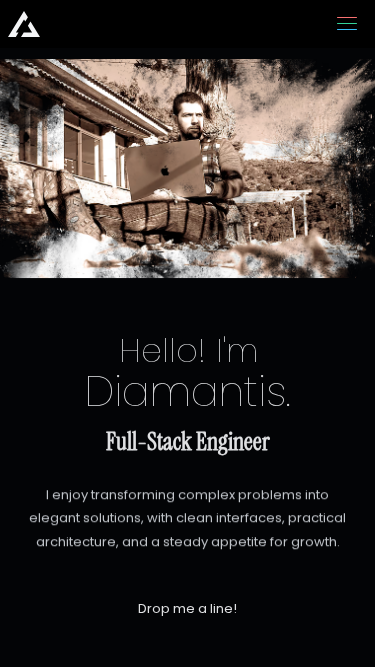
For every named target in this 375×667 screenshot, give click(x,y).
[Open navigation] (347, 24)
